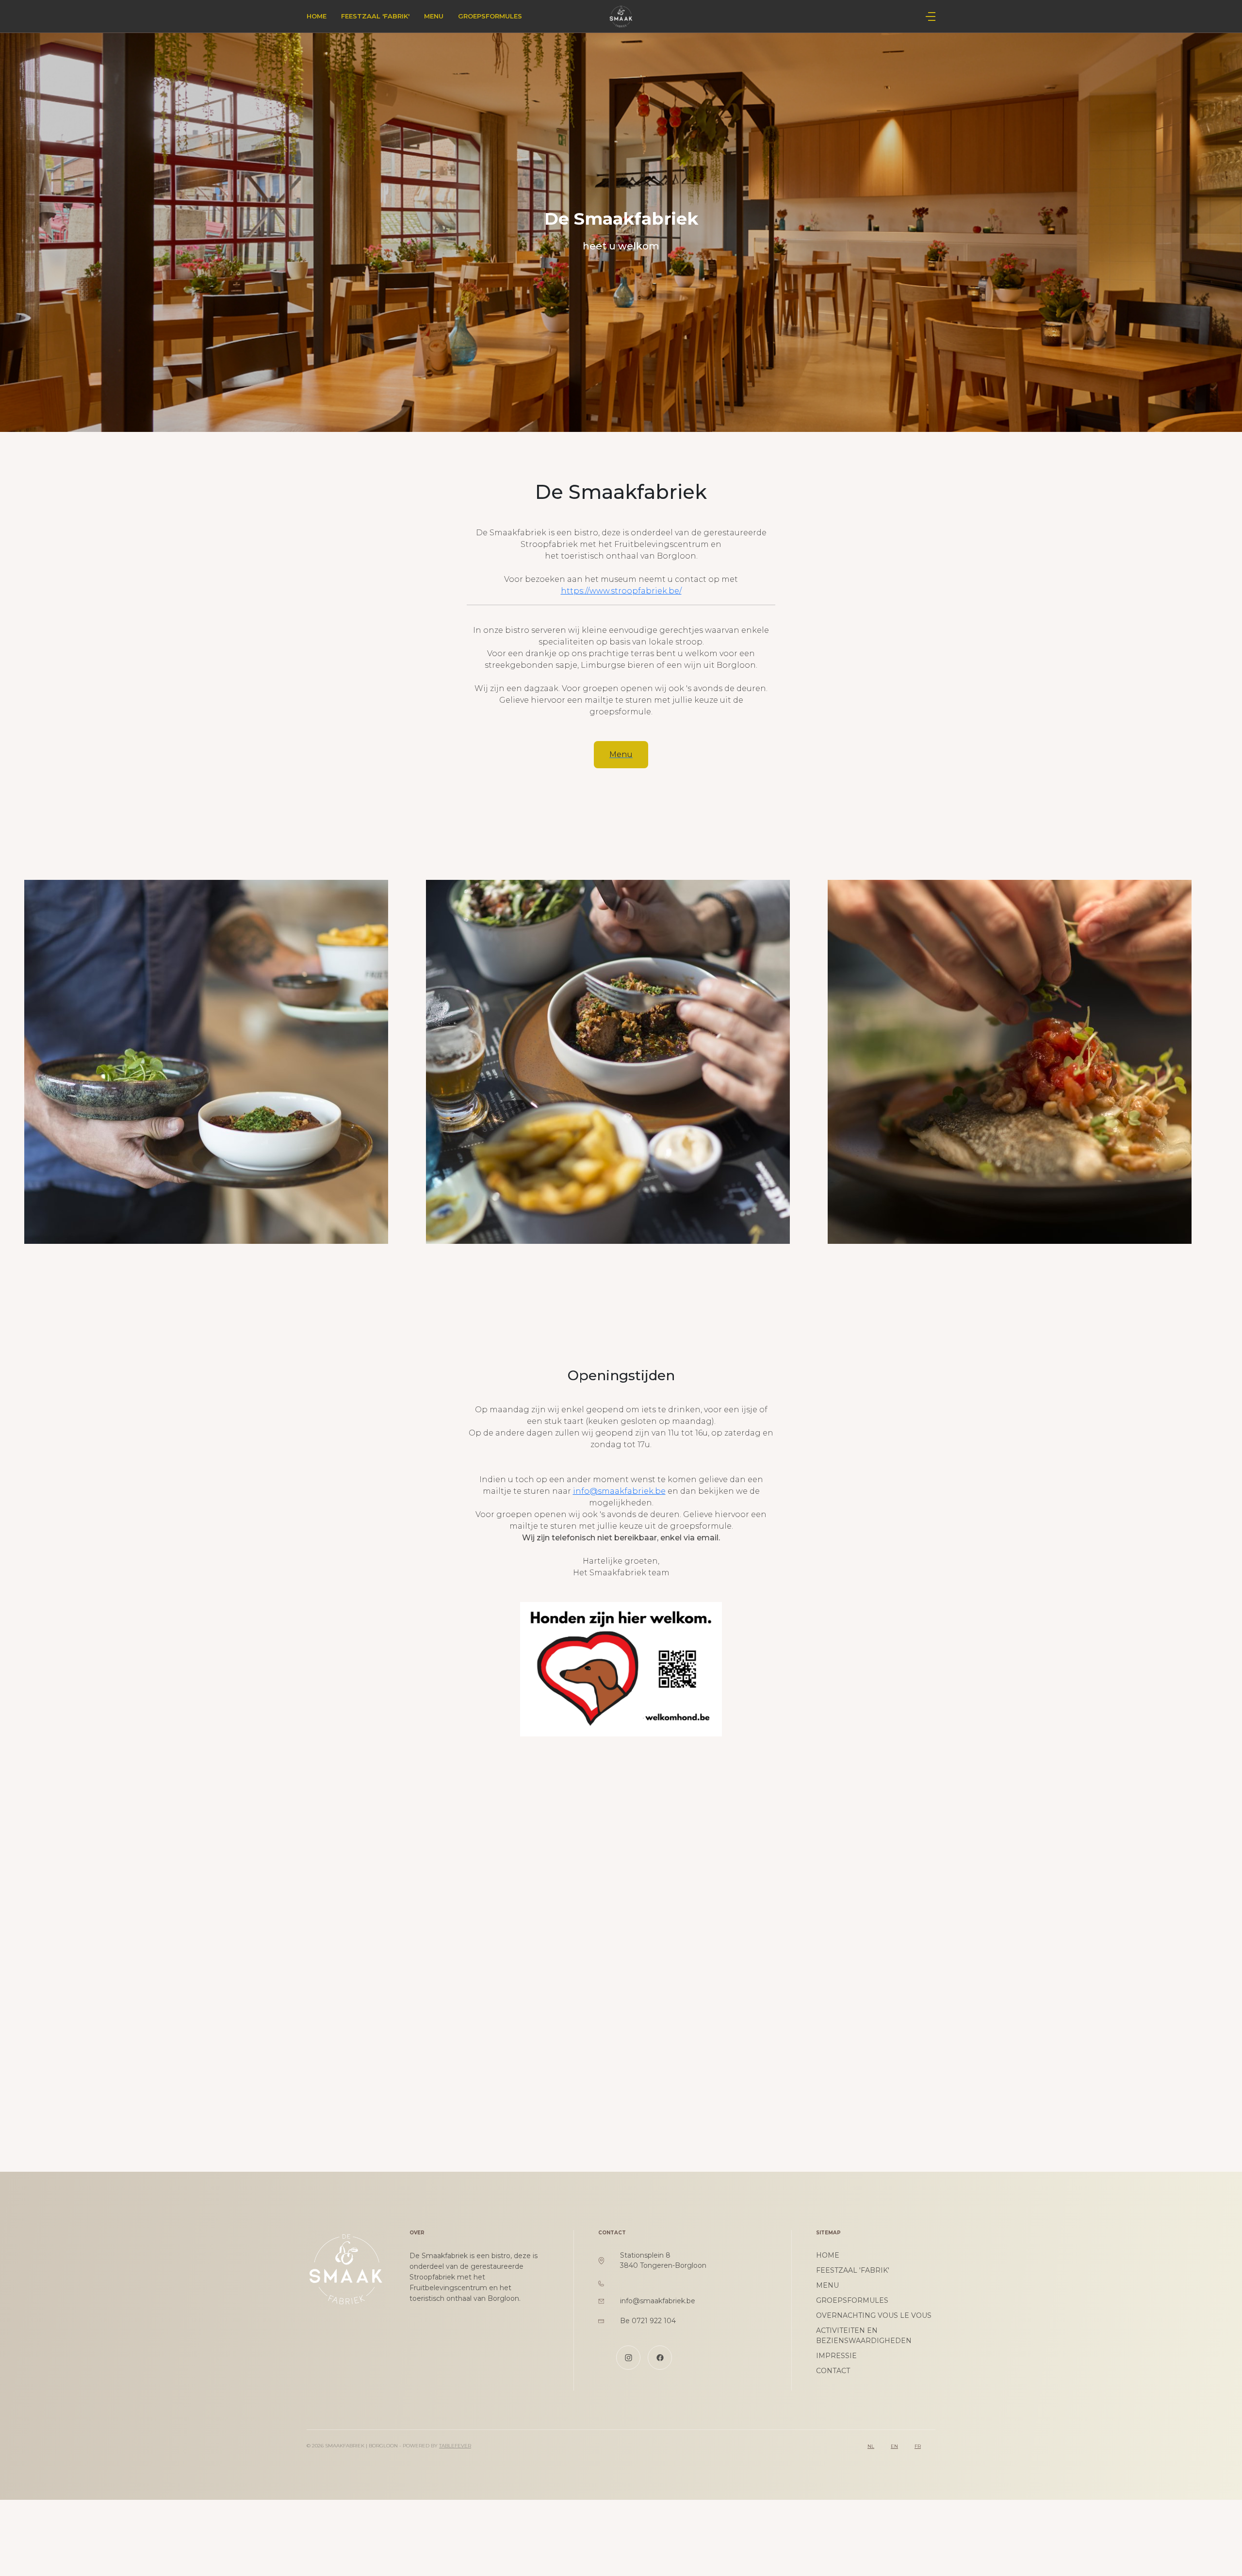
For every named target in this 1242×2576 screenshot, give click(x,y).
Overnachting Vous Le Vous (874, 2315)
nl (871, 2446)
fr (918, 2446)
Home (317, 16)
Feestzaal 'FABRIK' (375, 16)
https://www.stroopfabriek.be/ (621, 591)
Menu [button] (621, 754)
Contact (833, 2371)
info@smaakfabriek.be (619, 1491)
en (894, 2446)
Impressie (836, 2356)
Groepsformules (490, 16)
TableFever (455, 2446)
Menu (434, 16)
